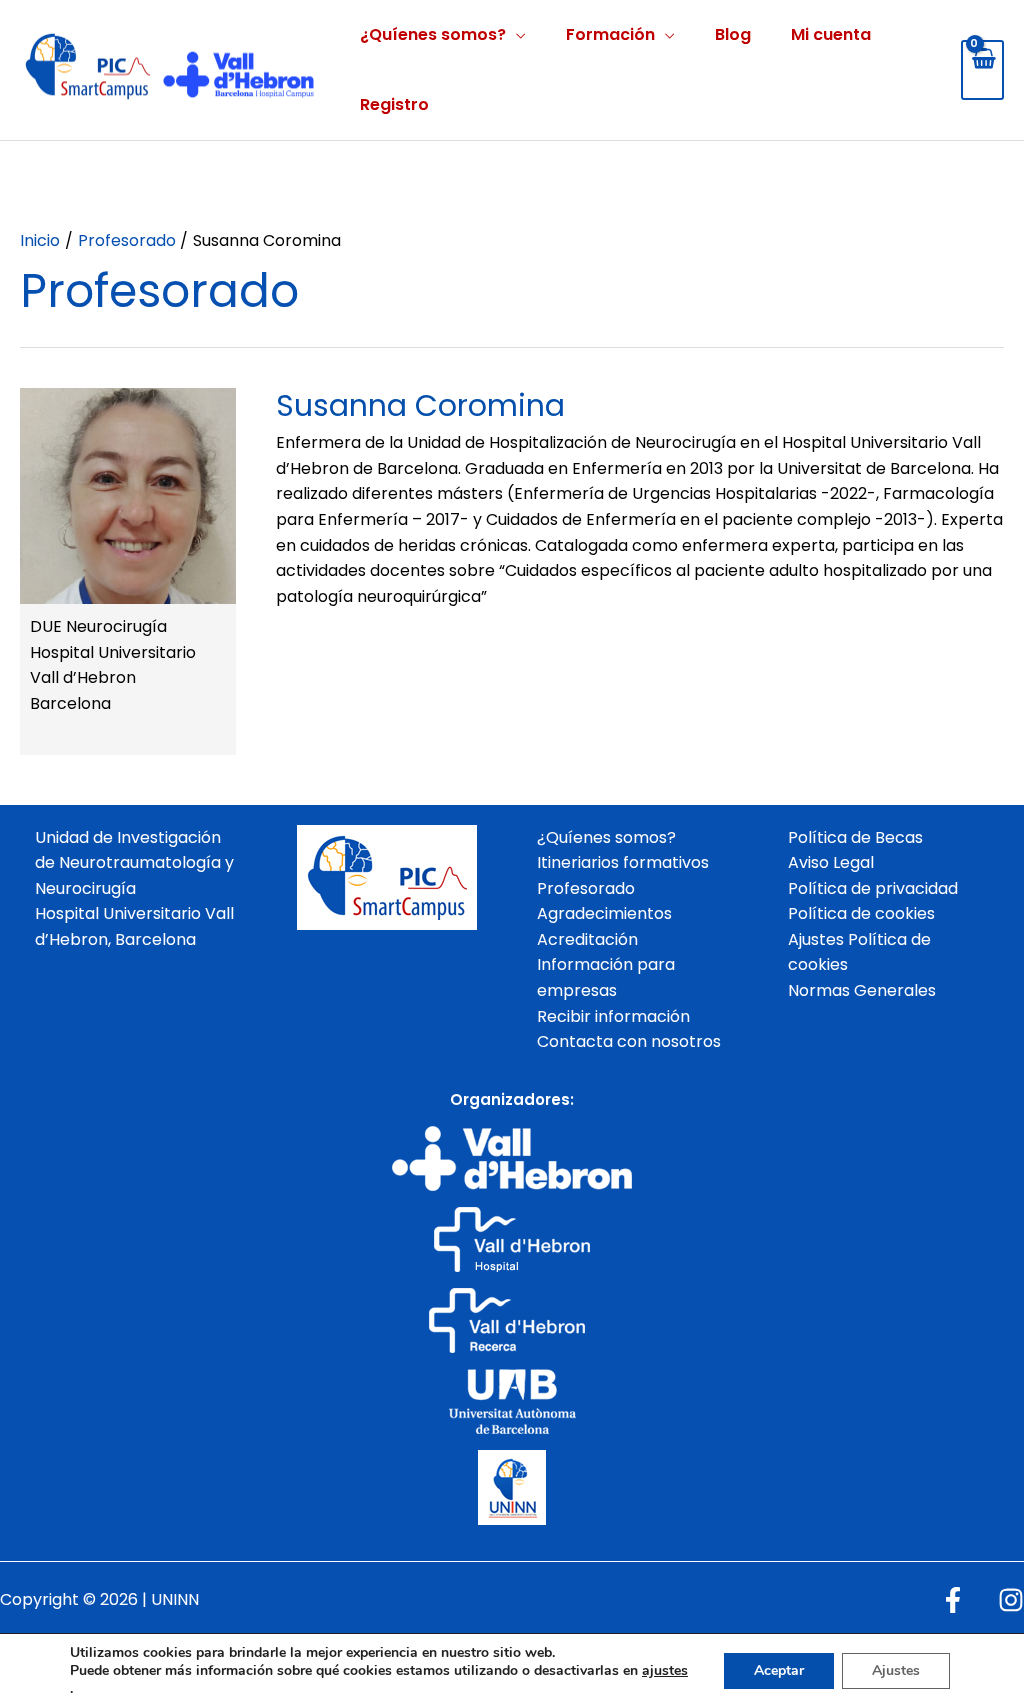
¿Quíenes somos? (433, 34)
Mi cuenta (831, 34)
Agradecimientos (604, 913)
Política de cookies (861, 913)
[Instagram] (1011, 1600)
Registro (394, 104)
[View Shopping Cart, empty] (982, 70)
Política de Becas (855, 837)
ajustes (665, 1671)
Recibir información (613, 1016)
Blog (733, 34)
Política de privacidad (873, 888)
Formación (610, 34)
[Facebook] (953, 1600)
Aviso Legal (831, 862)
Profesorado (586, 888)
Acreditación (587, 939)
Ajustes (896, 1670)
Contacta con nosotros (629, 1041)
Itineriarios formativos (623, 862)
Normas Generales (862, 990)
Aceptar (779, 1670)
